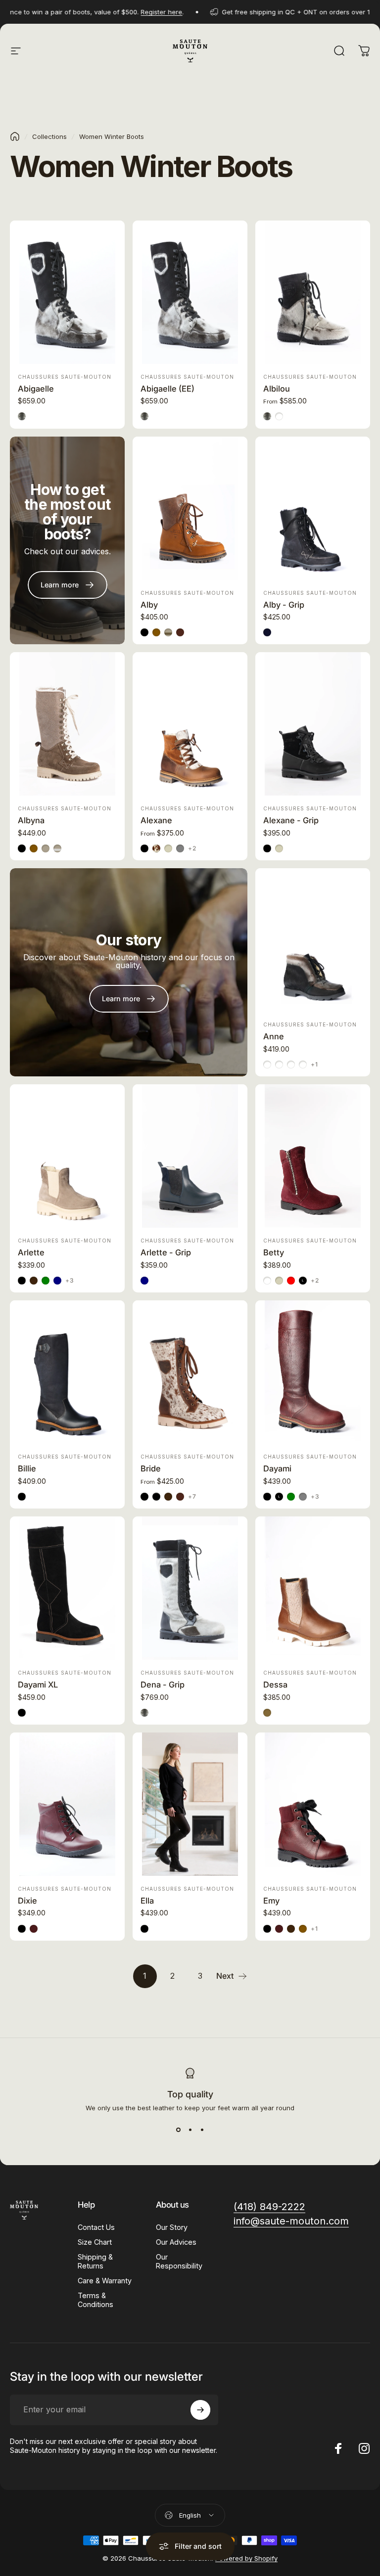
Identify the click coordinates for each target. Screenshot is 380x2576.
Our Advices (176, 2242)
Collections (49, 136)
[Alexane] (190, 724)
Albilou (277, 389)
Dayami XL (38, 1685)
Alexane (156, 820)
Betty (274, 1252)
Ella (147, 1901)
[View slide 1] (178, 2130)
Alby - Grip (284, 605)
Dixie (27, 1901)
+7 (192, 1497)
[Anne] (313, 940)
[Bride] (190, 1372)
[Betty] (313, 1156)
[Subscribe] (200, 2410)
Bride (151, 1468)
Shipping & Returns (95, 2261)
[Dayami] (313, 1372)
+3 (70, 1281)
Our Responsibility (179, 2261)
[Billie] (67, 1372)
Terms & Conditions (95, 2300)
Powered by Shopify (246, 2558)
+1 (314, 1065)
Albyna (31, 820)
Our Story (172, 2227)
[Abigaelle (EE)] (190, 292)
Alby (149, 605)
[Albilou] (313, 292)
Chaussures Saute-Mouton (65, 377)
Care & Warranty (105, 2281)
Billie (27, 1468)
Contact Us (96, 2227)
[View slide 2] (190, 2130)
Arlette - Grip (166, 1252)
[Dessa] (313, 1588)
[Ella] (190, 1804)
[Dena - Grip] (190, 1588)
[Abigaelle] (67, 292)
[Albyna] (67, 724)
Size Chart (95, 2242)
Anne (274, 1036)
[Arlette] (67, 1156)
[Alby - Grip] (313, 508)
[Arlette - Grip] (190, 1156)
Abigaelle (36, 389)
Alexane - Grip (291, 820)
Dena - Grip (163, 1685)
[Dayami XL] (67, 1588)
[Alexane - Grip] (313, 724)
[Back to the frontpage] (15, 136)
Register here (135, 12)
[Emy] (313, 1804)
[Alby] (190, 508)
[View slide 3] (202, 2130)
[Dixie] (67, 1804)
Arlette (31, 1252)
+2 (192, 848)
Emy (271, 1901)
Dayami (277, 1468)
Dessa (275, 1685)
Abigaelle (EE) (167, 389)
